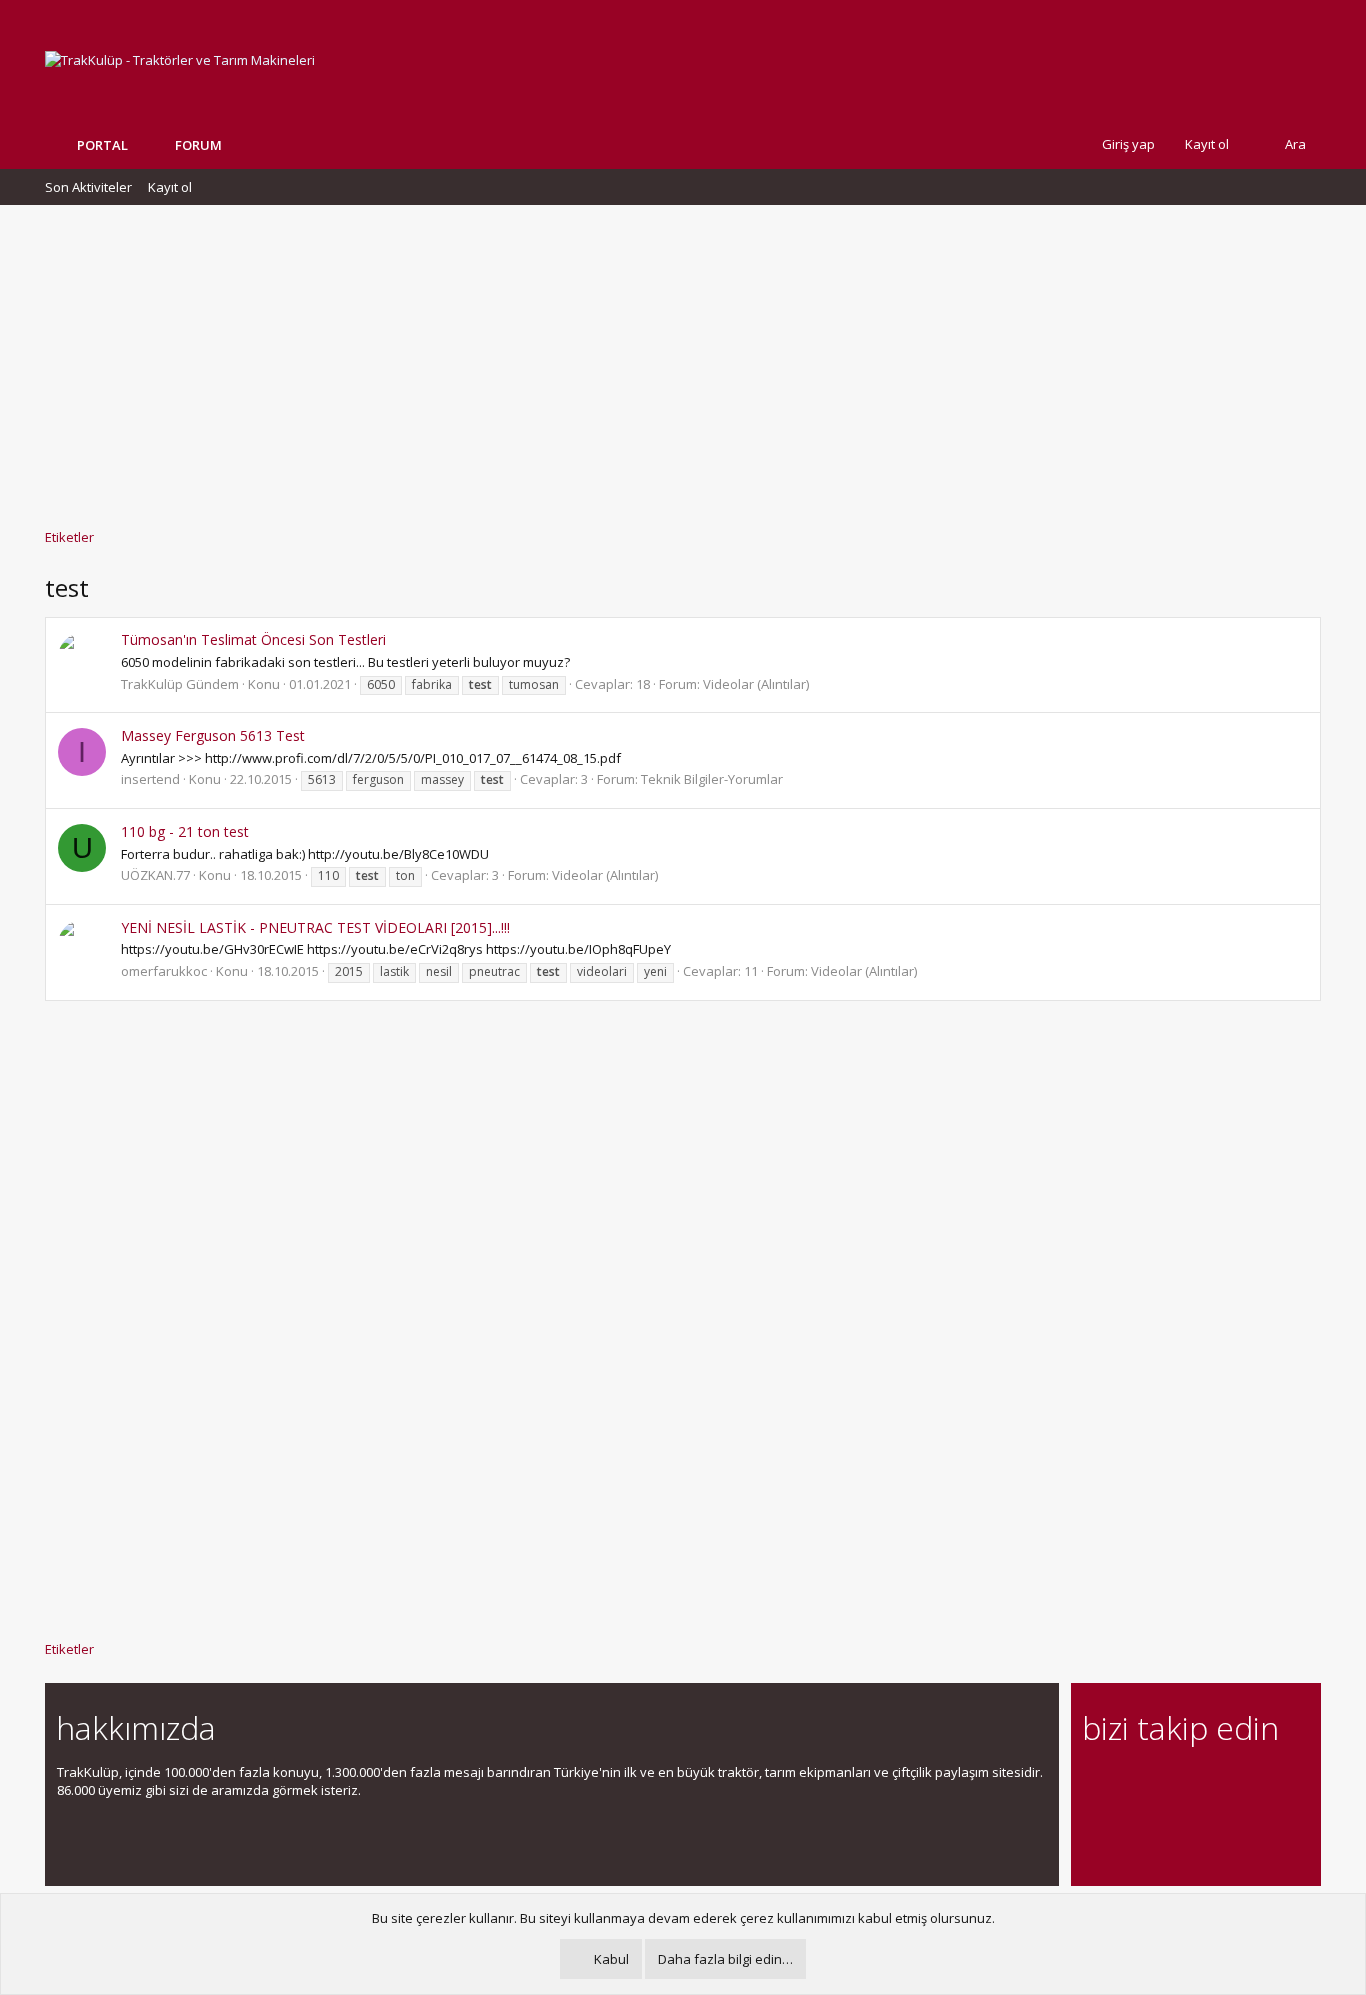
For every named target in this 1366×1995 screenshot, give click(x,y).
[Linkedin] (1164, 1783)
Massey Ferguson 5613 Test (213, 735)
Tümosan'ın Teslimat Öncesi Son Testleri (253, 639)
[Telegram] (1234, 1783)
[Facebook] (1094, 1783)
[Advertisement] (683, 357)
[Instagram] (1129, 1783)
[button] (237, 145)
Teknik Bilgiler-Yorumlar (712, 779)
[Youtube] (1094, 1825)
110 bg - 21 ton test (185, 831)
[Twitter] (1269, 1783)
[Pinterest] (1199, 1783)
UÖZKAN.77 (155, 875)
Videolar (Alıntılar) (756, 684)
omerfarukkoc (164, 971)
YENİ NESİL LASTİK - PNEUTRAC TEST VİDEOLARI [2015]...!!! (315, 927)
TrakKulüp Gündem (180, 684)
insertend (150, 779)
